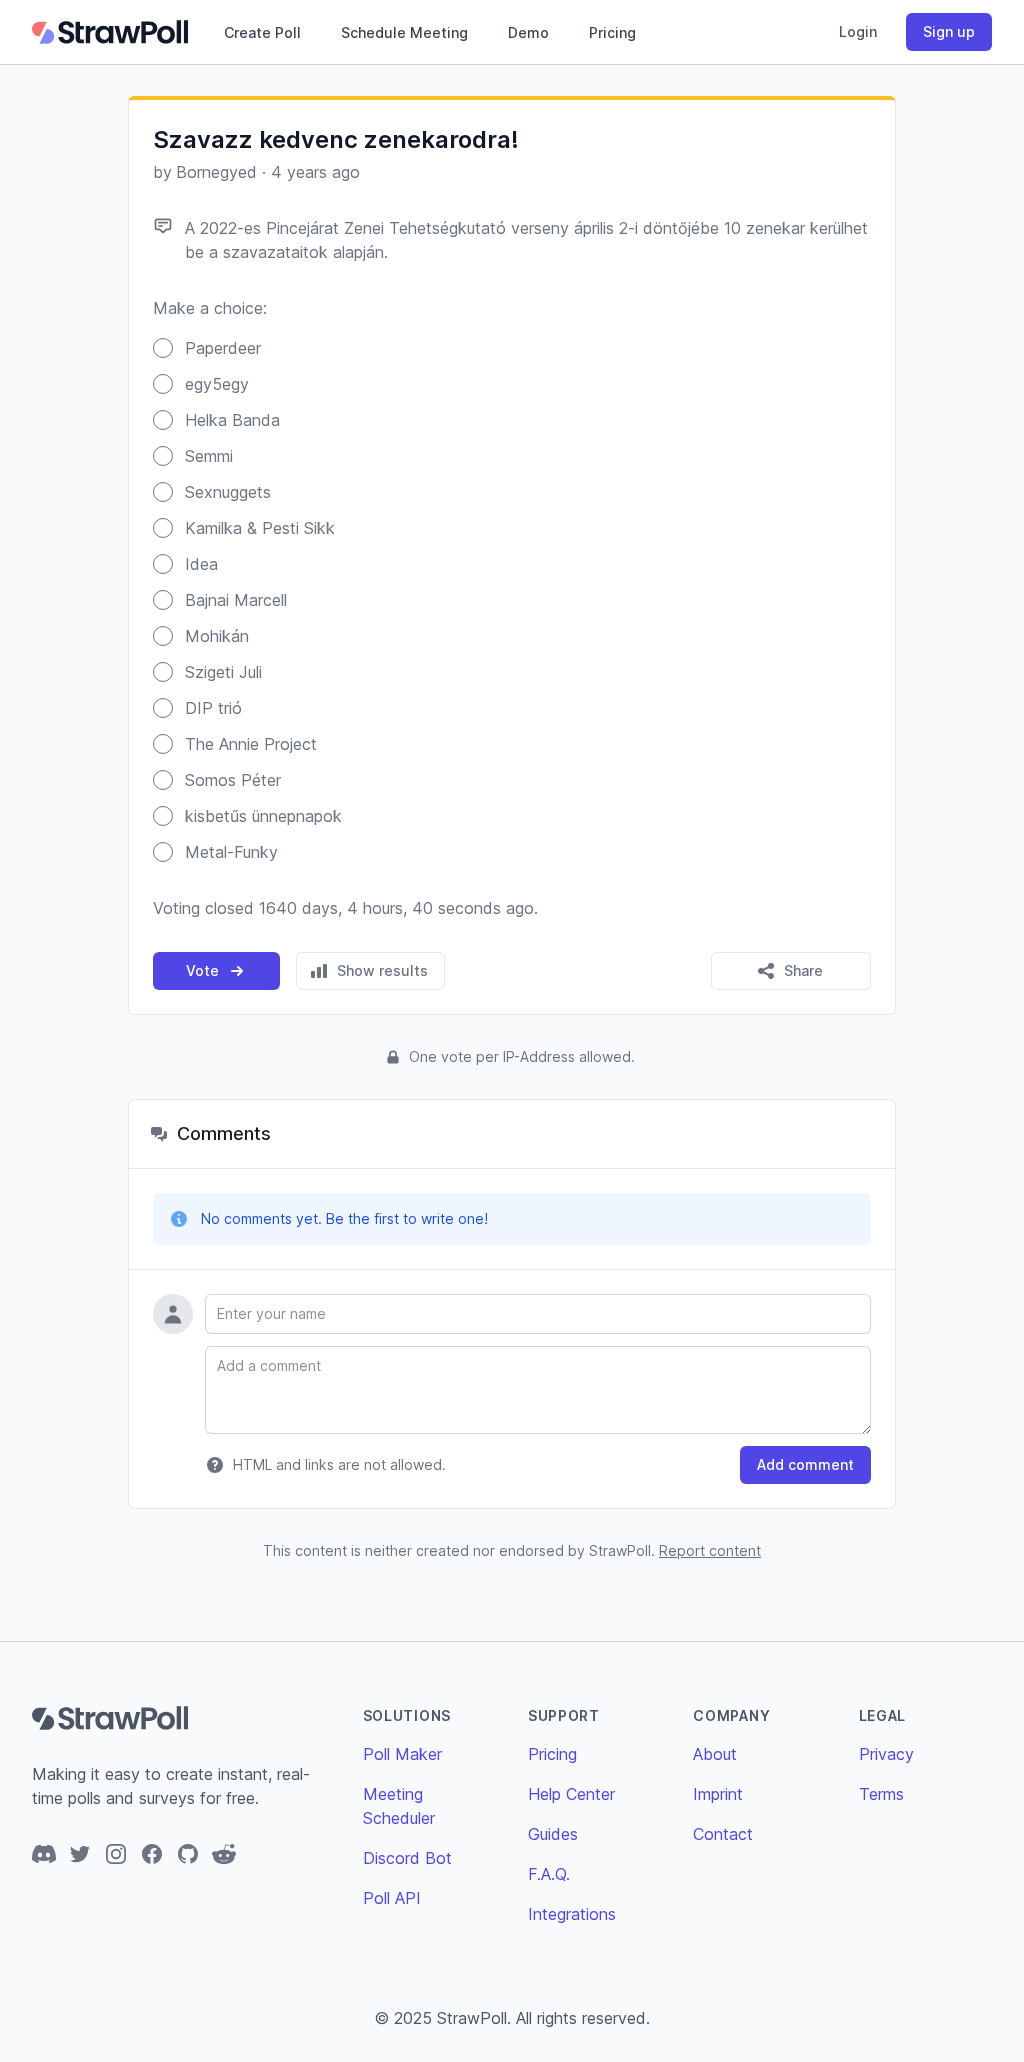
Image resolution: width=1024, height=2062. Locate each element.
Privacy (886, 1754)
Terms (881, 1794)
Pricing (612, 32)
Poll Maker (402, 1754)
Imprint (718, 1794)
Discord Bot (407, 1858)
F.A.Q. (549, 1874)
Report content (710, 1550)
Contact (723, 1834)
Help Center (571, 1794)
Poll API (392, 1898)
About (715, 1754)
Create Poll (262, 32)
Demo (528, 32)
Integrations (572, 1914)
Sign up (949, 31)
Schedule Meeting (404, 32)
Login (858, 31)
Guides (553, 1834)
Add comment (805, 1464)
